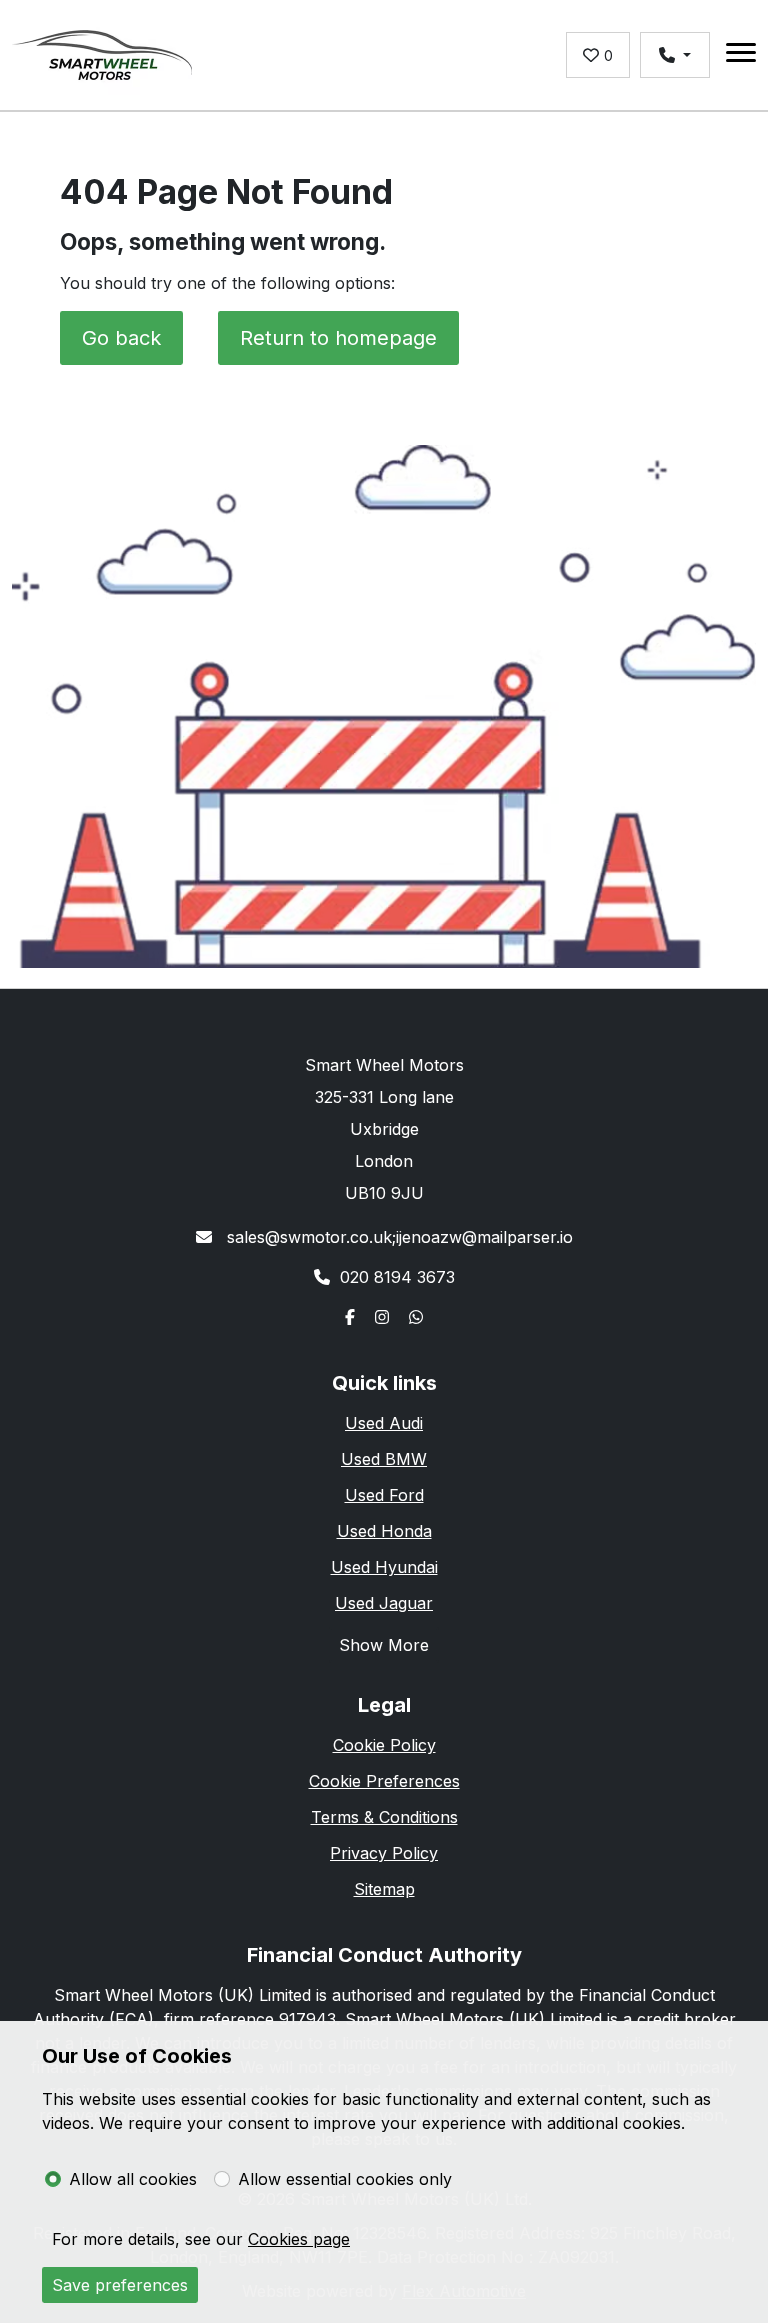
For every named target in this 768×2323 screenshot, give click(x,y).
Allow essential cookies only (345, 2179)
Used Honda (384, 1531)
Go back (121, 338)
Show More (384, 1645)
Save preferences (120, 2285)
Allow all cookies (133, 2179)
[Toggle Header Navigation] (741, 55)
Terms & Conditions (384, 1817)
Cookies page (299, 2239)
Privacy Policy (384, 1853)
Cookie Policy (384, 1745)
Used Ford (384, 1495)
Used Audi (384, 1423)
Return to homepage (338, 338)
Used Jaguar (384, 1603)
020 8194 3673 (397, 1277)
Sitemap (384, 1889)
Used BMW (384, 1459)
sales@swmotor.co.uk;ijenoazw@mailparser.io (397, 1237)
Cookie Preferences (384, 1781)
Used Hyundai (384, 1567)
